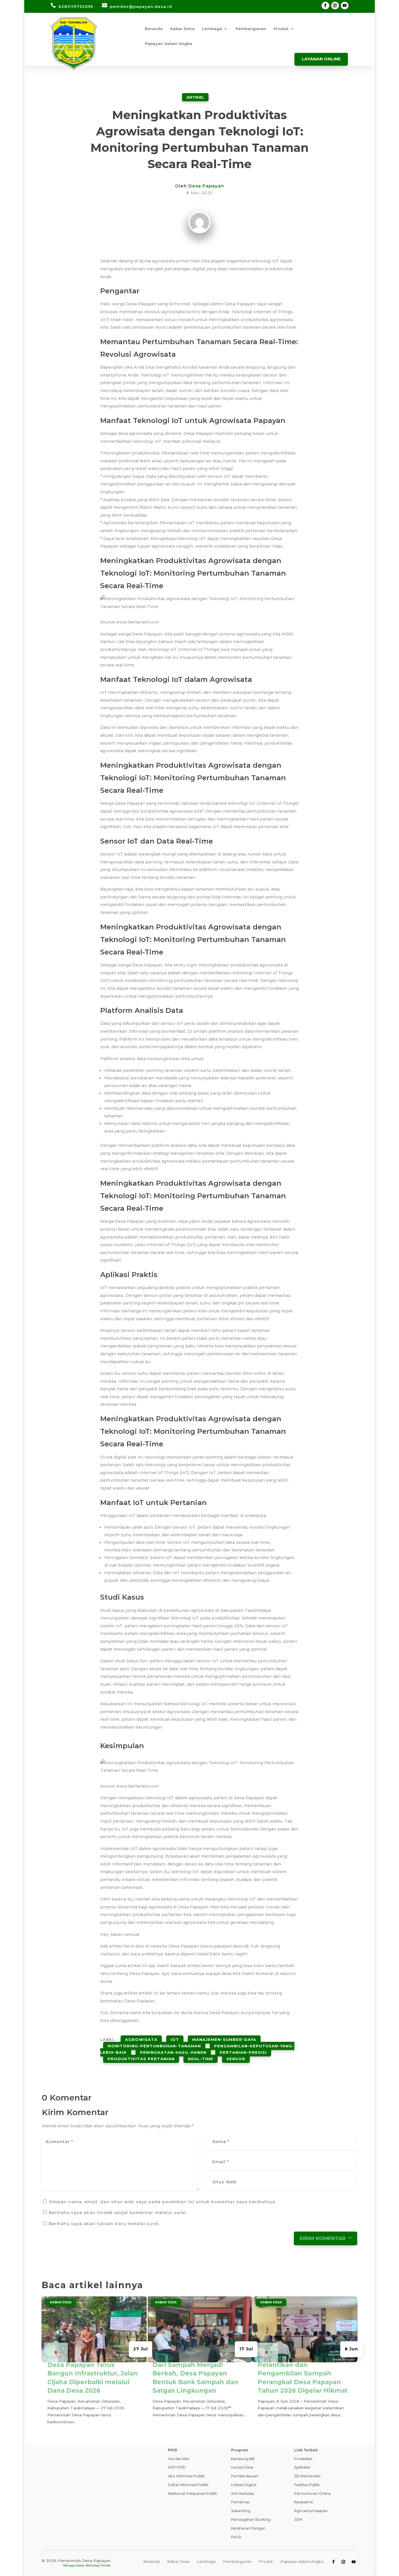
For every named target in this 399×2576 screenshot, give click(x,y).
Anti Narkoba (242, 2494)
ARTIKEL (195, 97)
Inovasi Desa (242, 2467)
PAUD (236, 2537)
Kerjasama (303, 2502)
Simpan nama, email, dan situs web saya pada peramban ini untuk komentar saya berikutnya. (163, 2202)
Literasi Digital (244, 2485)
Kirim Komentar (323, 2238)
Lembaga (212, 29)
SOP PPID (177, 2467)
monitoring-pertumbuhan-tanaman (154, 2046)
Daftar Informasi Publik (188, 2485)
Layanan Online (321, 59)
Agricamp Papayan (311, 2511)
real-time (201, 2059)
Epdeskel (302, 2467)
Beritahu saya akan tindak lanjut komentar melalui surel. (118, 2213)
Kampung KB (243, 2459)
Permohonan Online (313, 2494)
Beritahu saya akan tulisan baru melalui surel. (104, 2224)
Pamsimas (240, 2502)
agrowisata (141, 2039)
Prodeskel (303, 2459)
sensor (236, 2059)
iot (175, 2039)
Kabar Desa (182, 29)
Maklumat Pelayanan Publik (192, 2494)
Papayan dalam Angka (169, 44)
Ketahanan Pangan (248, 2528)
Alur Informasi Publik (186, 2476)
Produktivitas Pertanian (141, 2059)
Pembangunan (251, 29)
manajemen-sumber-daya (224, 2039)
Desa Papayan (206, 186)
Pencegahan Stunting (251, 2520)
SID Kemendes (307, 2476)
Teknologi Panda (98, 2565)
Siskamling (241, 2511)
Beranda (154, 29)
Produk (281, 29)
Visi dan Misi (179, 2459)
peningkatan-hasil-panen (173, 2052)
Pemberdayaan (245, 2476)
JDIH (298, 2520)
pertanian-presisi (243, 2052)
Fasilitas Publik (307, 2485)
